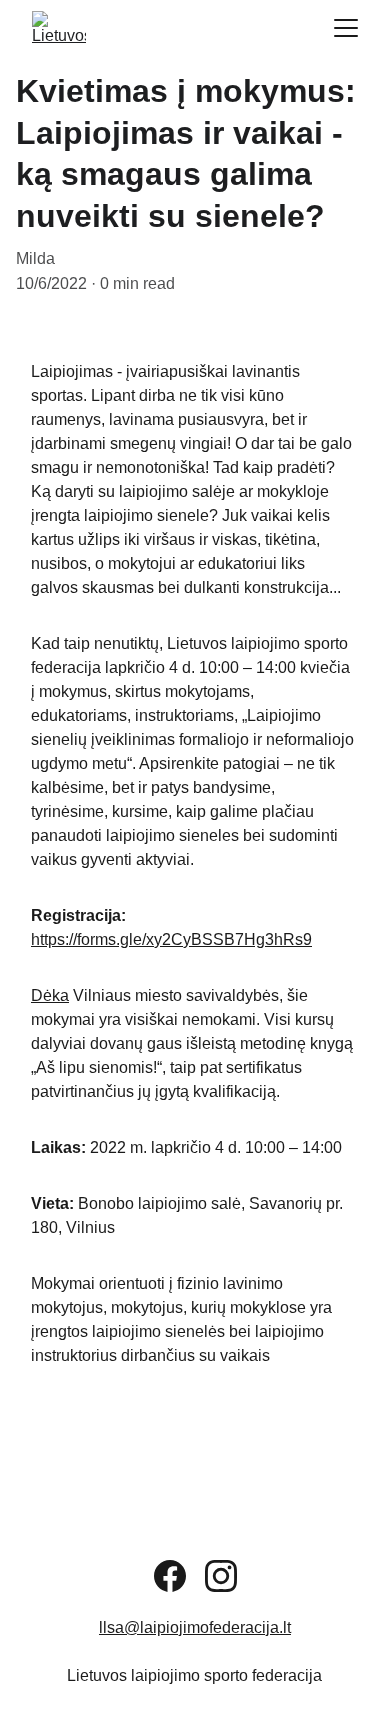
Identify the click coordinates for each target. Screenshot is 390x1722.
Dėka (50, 995)
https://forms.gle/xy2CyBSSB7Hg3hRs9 (171, 939)
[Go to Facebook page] (170, 1576)
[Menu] (346, 28)
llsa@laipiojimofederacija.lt (195, 1627)
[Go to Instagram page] (221, 1576)
